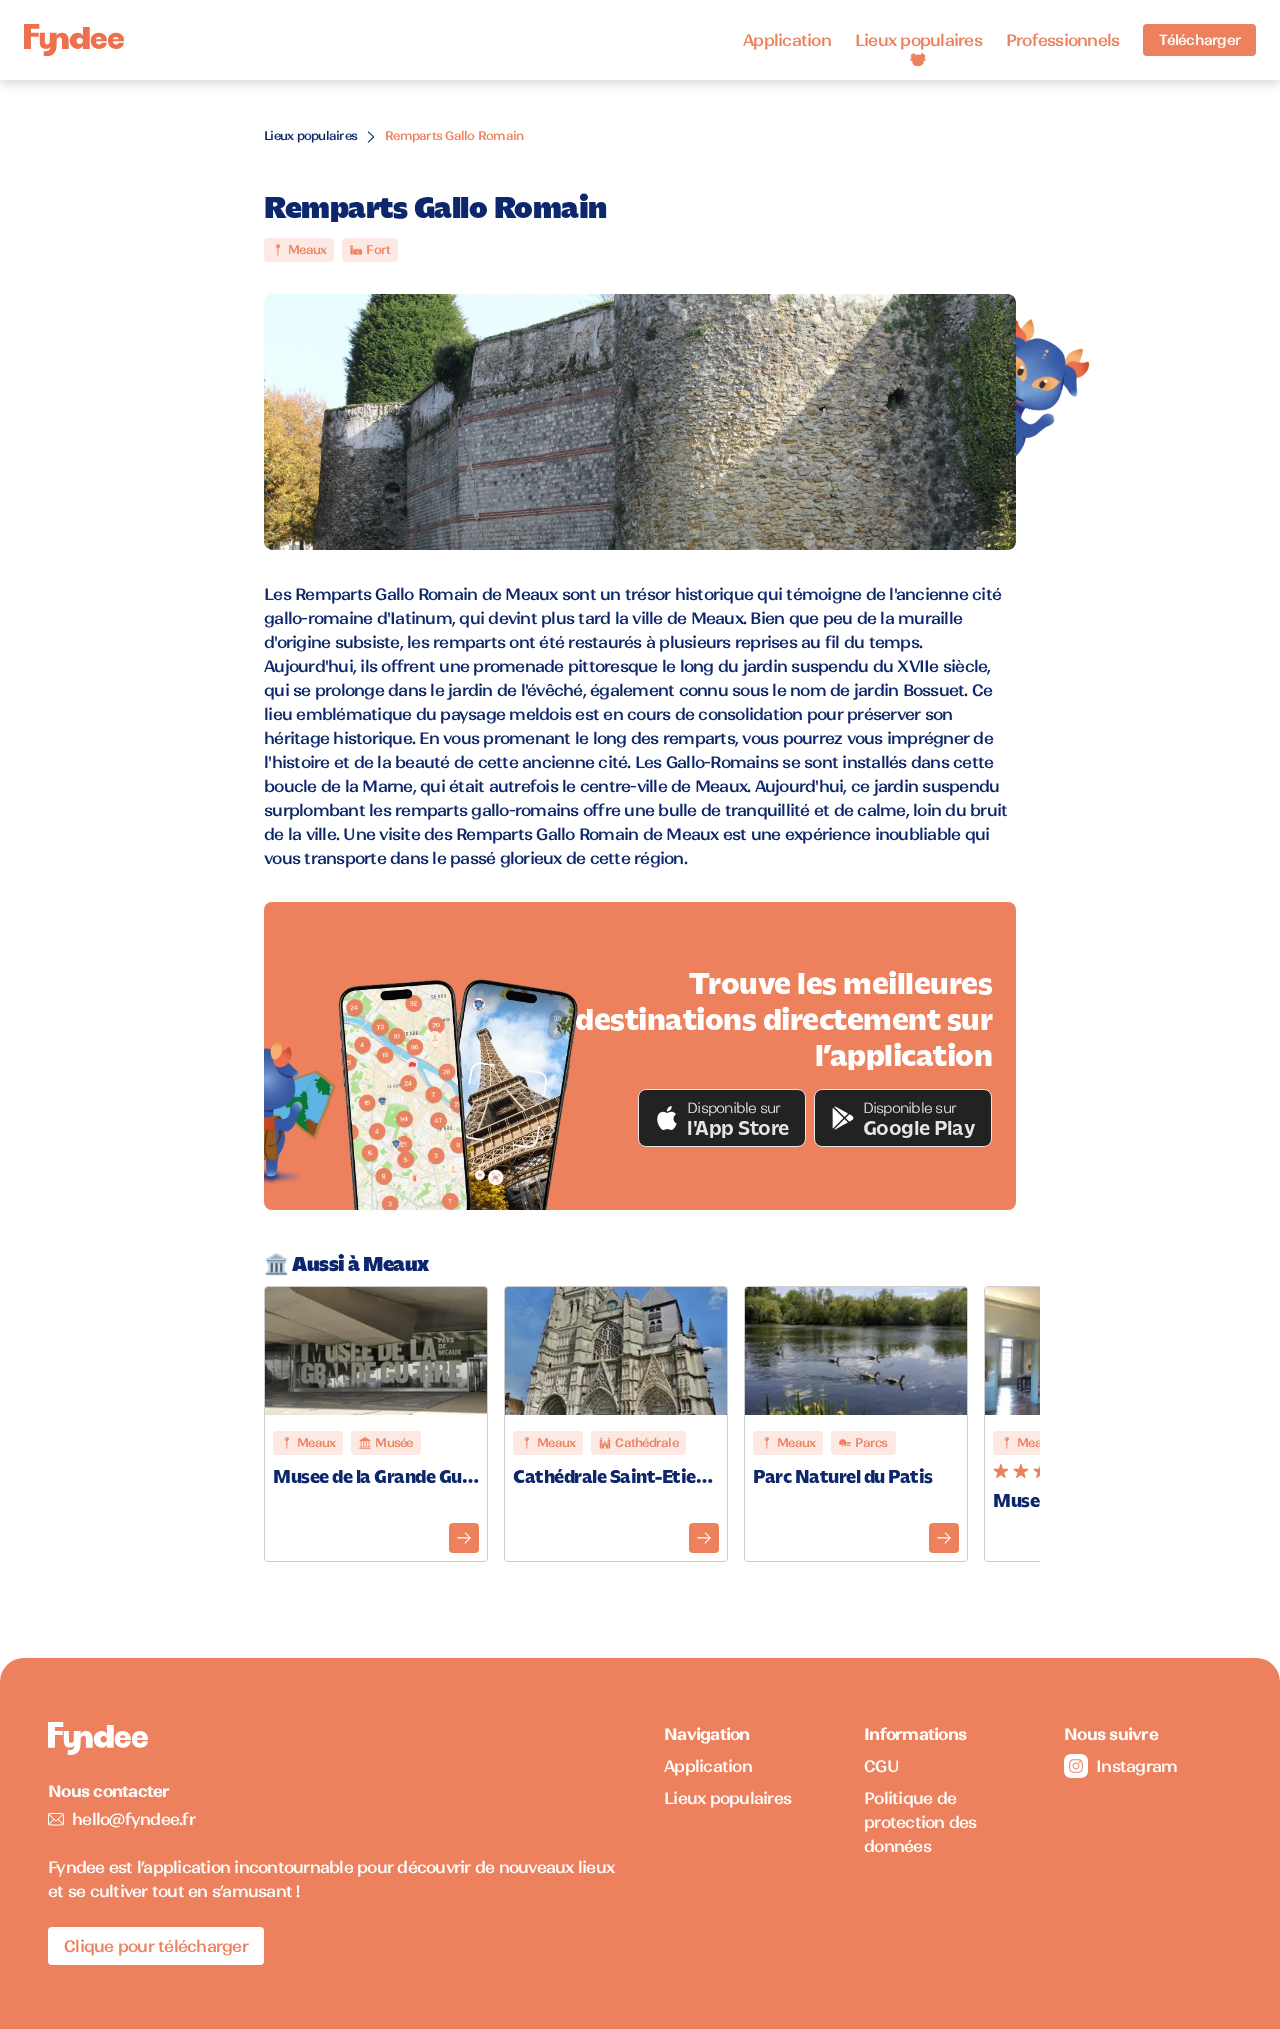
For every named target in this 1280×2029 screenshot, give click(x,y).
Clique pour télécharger (156, 1946)
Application (787, 40)
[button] (722, 1118)
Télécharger (1199, 40)
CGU (881, 1766)
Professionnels (1063, 40)
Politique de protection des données (920, 1822)
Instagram (1136, 1766)
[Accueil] (74, 40)
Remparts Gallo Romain (454, 135)
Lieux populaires (918, 40)
